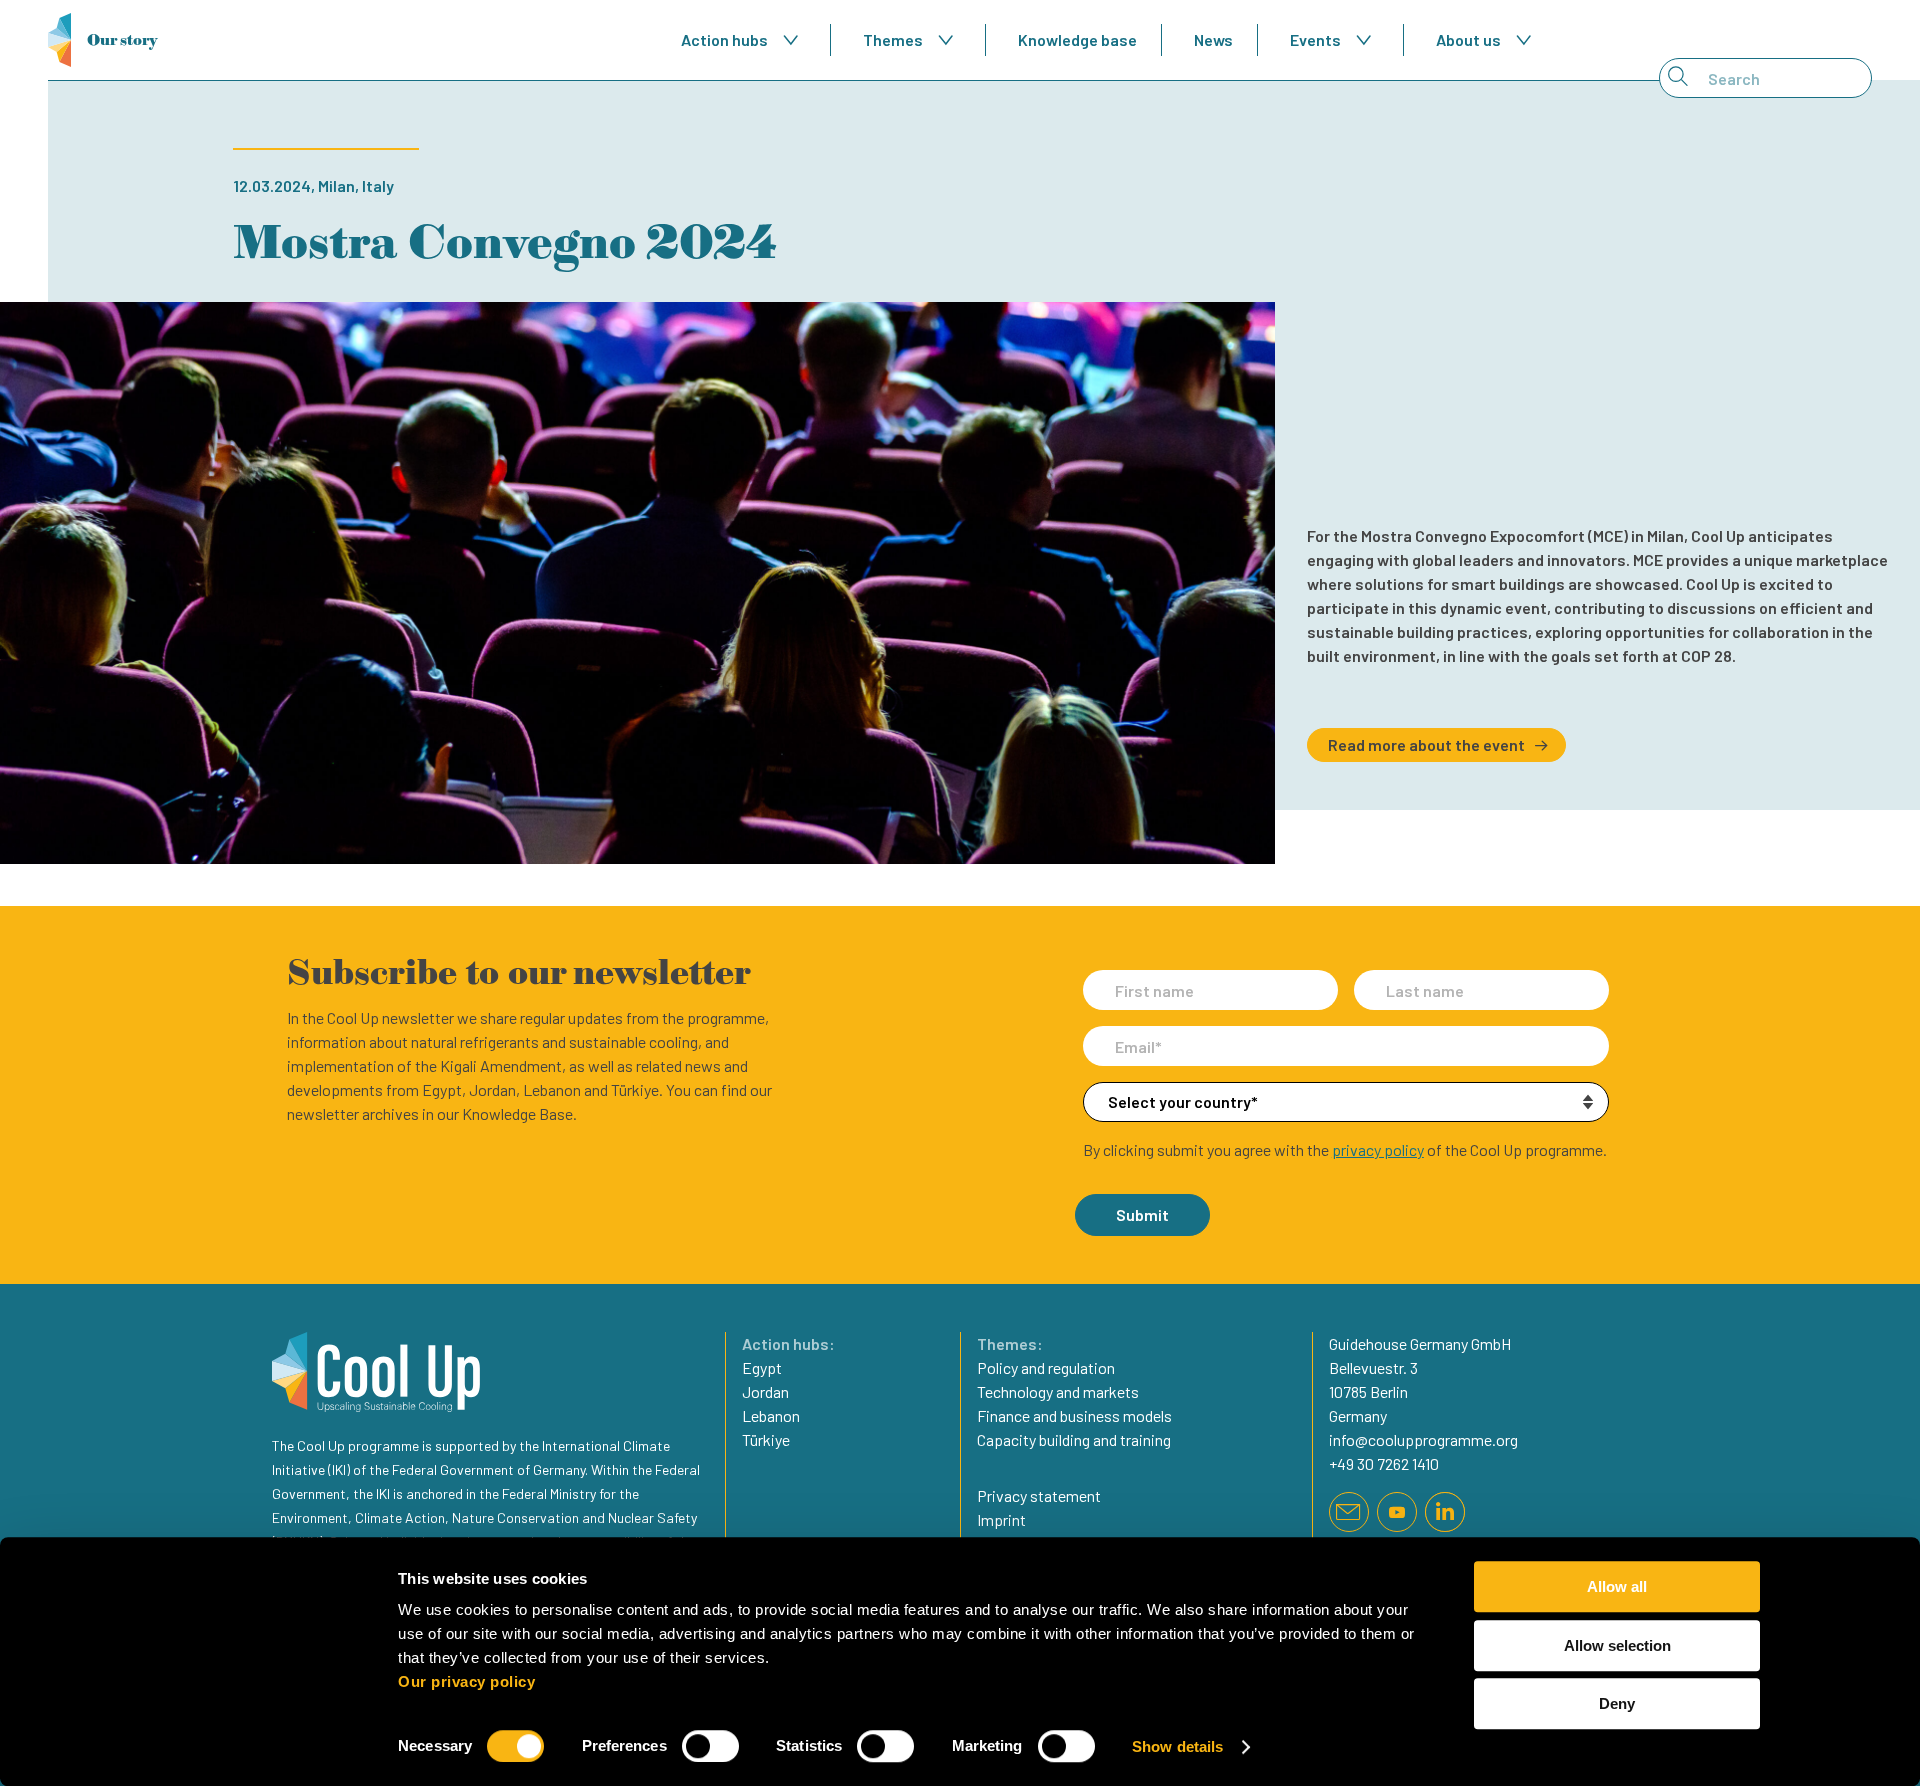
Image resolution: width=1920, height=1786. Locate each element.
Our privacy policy (466, 1681)
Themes (893, 39)
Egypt (762, 1367)
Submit (1142, 1214)
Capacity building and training (1074, 1439)
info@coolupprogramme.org (1423, 1439)
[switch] (710, 1746)
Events (1315, 39)
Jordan (765, 1391)
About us (1468, 39)
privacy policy (1378, 1149)
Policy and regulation (1046, 1367)
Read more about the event (1426, 744)
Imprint (1001, 1519)
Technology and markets (1058, 1391)
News (1213, 39)
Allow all (1617, 1586)
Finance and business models (1074, 1415)
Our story (122, 39)
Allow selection (1617, 1645)
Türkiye (766, 1439)
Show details (1177, 1746)
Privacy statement (1039, 1495)
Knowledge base (1077, 39)
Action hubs (724, 39)
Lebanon (771, 1415)
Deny (1617, 1703)
